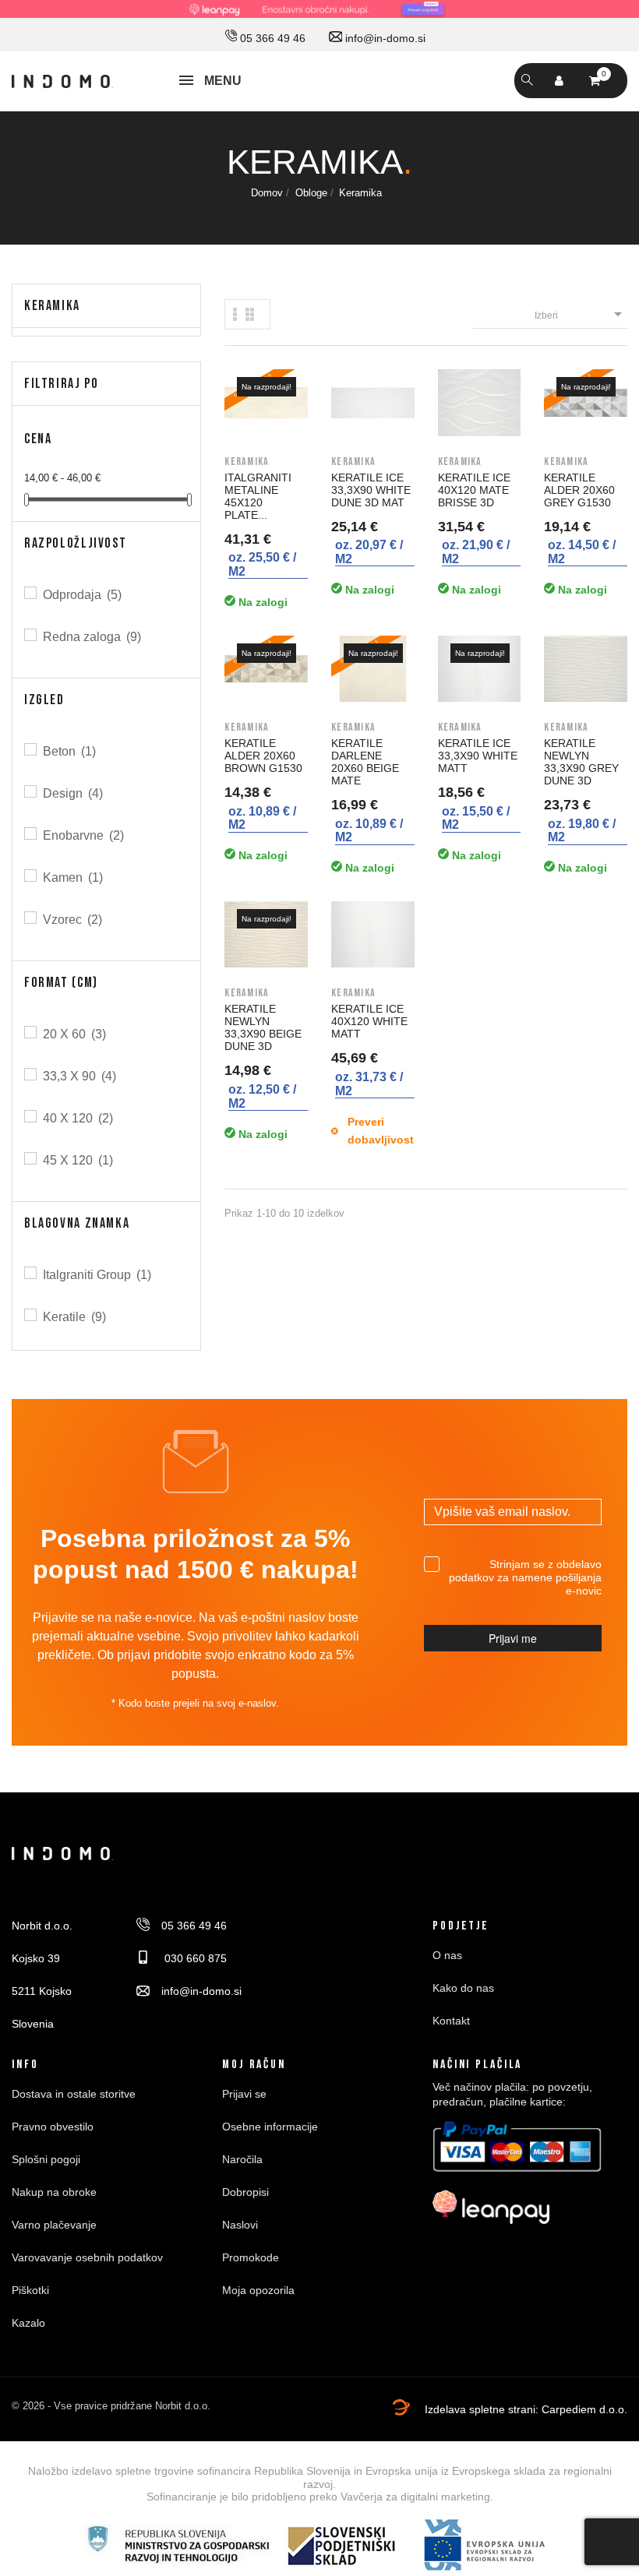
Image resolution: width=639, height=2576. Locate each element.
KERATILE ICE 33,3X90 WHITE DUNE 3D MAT (371, 490)
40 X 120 (78, 1118)
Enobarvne (83, 835)
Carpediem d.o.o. (584, 2409)
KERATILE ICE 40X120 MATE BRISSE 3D (474, 490)
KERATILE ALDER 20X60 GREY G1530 (579, 490)
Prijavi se (244, 2094)
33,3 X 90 (79, 1076)
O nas (447, 1955)
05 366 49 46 (271, 38)
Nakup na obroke (54, 2192)
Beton (69, 751)
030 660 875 (194, 1958)
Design (73, 793)
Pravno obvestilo (53, 2127)
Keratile (74, 1317)
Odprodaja (82, 595)
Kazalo (28, 2323)
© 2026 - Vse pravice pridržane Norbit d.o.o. (111, 2406)
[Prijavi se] (559, 81)
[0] (595, 81)
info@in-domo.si (384, 38)
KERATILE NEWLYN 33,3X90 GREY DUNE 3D (581, 762)
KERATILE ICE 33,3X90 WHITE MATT (478, 756)
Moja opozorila (258, 2290)
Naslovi (240, 2225)
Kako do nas (463, 1988)
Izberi (581, 314)
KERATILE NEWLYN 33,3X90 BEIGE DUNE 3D (263, 1027)
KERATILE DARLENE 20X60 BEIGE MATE (365, 762)
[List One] (235, 314)
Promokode (251, 2257)
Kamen (73, 877)
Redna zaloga (92, 637)
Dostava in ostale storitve (74, 2094)
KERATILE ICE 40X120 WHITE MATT (369, 1021)
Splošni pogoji (46, 2159)
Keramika (52, 306)
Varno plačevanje (54, 2225)
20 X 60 (74, 1034)
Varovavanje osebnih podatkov (87, 2257)
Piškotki (30, 2290)
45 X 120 (78, 1160)
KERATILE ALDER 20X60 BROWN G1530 (263, 756)
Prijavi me (513, 1638)
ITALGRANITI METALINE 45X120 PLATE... (258, 496)
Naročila (242, 2159)
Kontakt (451, 2021)
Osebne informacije (270, 2127)
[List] (250, 314)
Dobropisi (245, 2192)
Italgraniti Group (97, 1275)
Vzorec (72, 920)
